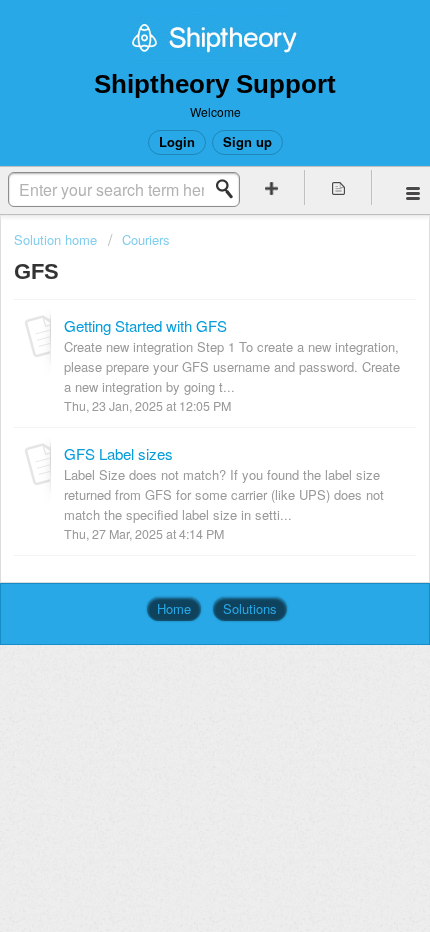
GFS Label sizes (118, 453)
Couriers (146, 239)
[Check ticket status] (338, 187)
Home (174, 608)
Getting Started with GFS (145, 325)
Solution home (57, 239)
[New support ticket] (271, 187)
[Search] (230, 189)
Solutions (250, 608)
